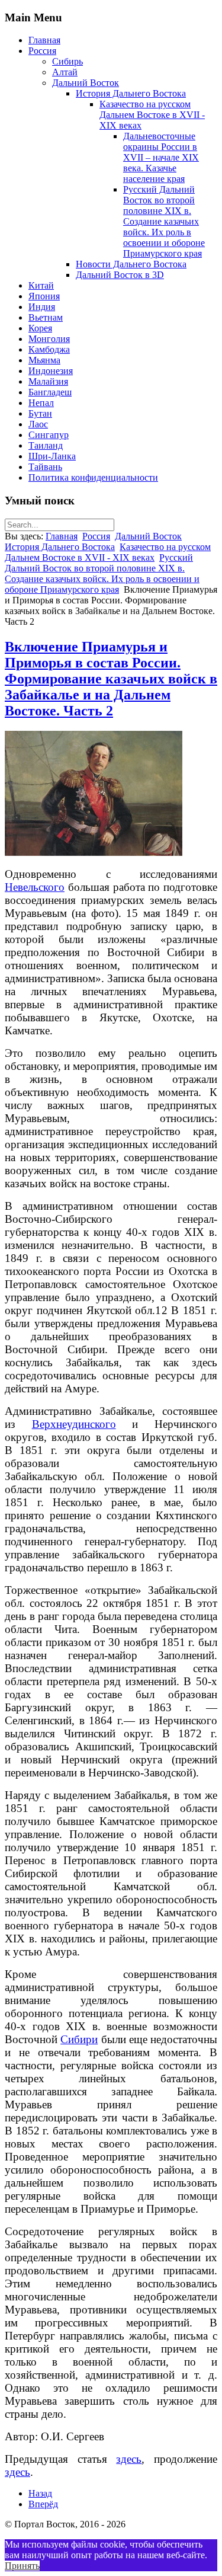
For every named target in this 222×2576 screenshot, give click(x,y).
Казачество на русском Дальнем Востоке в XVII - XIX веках (152, 115)
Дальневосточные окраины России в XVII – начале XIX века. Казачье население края (161, 157)
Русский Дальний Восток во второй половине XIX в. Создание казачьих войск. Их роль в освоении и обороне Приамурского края (164, 221)
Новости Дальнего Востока (131, 264)
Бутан (40, 413)
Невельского (35, 887)
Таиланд (46, 445)
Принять (22, 2566)
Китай (41, 285)
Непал (41, 403)
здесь (129, 2459)
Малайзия (48, 381)
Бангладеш (50, 392)
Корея (40, 328)
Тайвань (45, 467)
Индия (42, 307)
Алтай (65, 72)
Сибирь (67, 61)
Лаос (38, 424)
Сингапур (49, 435)
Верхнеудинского (74, 1424)
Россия (42, 51)
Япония (44, 296)
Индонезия (51, 371)
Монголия (49, 339)
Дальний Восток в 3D (120, 275)
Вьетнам (46, 317)
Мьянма (44, 360)
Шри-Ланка (52, 456)
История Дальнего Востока (131, 93)
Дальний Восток (86, 83)
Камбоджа (49, 349)
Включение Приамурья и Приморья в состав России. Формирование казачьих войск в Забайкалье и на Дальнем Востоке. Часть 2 (111, 679)
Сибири (79, 2039)
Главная (44, 40)
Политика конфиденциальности (93, 477)
